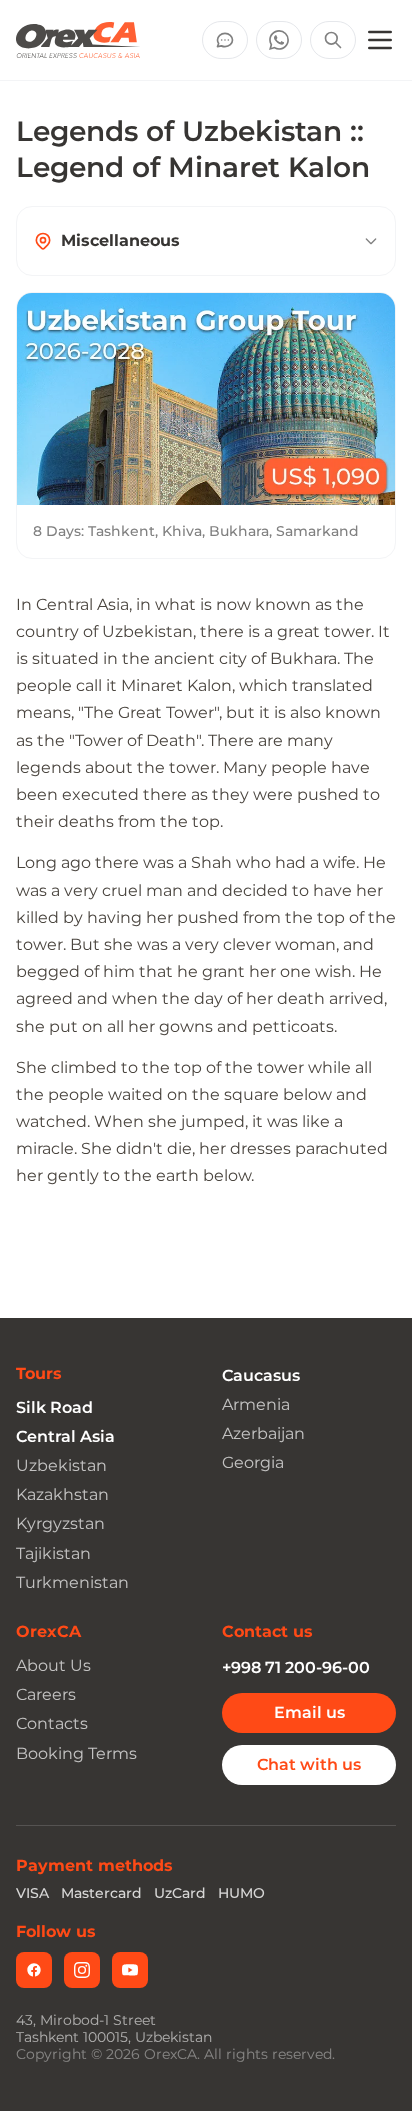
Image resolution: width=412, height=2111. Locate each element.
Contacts (52, 1723)
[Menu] (380, 40)
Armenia (256, 1404)
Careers (46, 1694)
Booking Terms (76, 1753)
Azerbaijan (263, 1433)
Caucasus (261, 1375)
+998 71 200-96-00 (296, 1667)
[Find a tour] (333, 40)
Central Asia (65, 1436)
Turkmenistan (72, 1582)
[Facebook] (34, 1970)
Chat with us (309, 1764)
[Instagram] (82, 1970)
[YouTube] (130, 1970)
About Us (53, 1665)
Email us (309, 1712)
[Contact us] (225, 40)
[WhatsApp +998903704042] (279, 40)
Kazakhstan (62, 1494)
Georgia (253, 1462)
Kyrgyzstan (60, 1523)
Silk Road (54, 1407)
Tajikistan (53, 1553)
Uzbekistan (61, 1465)
